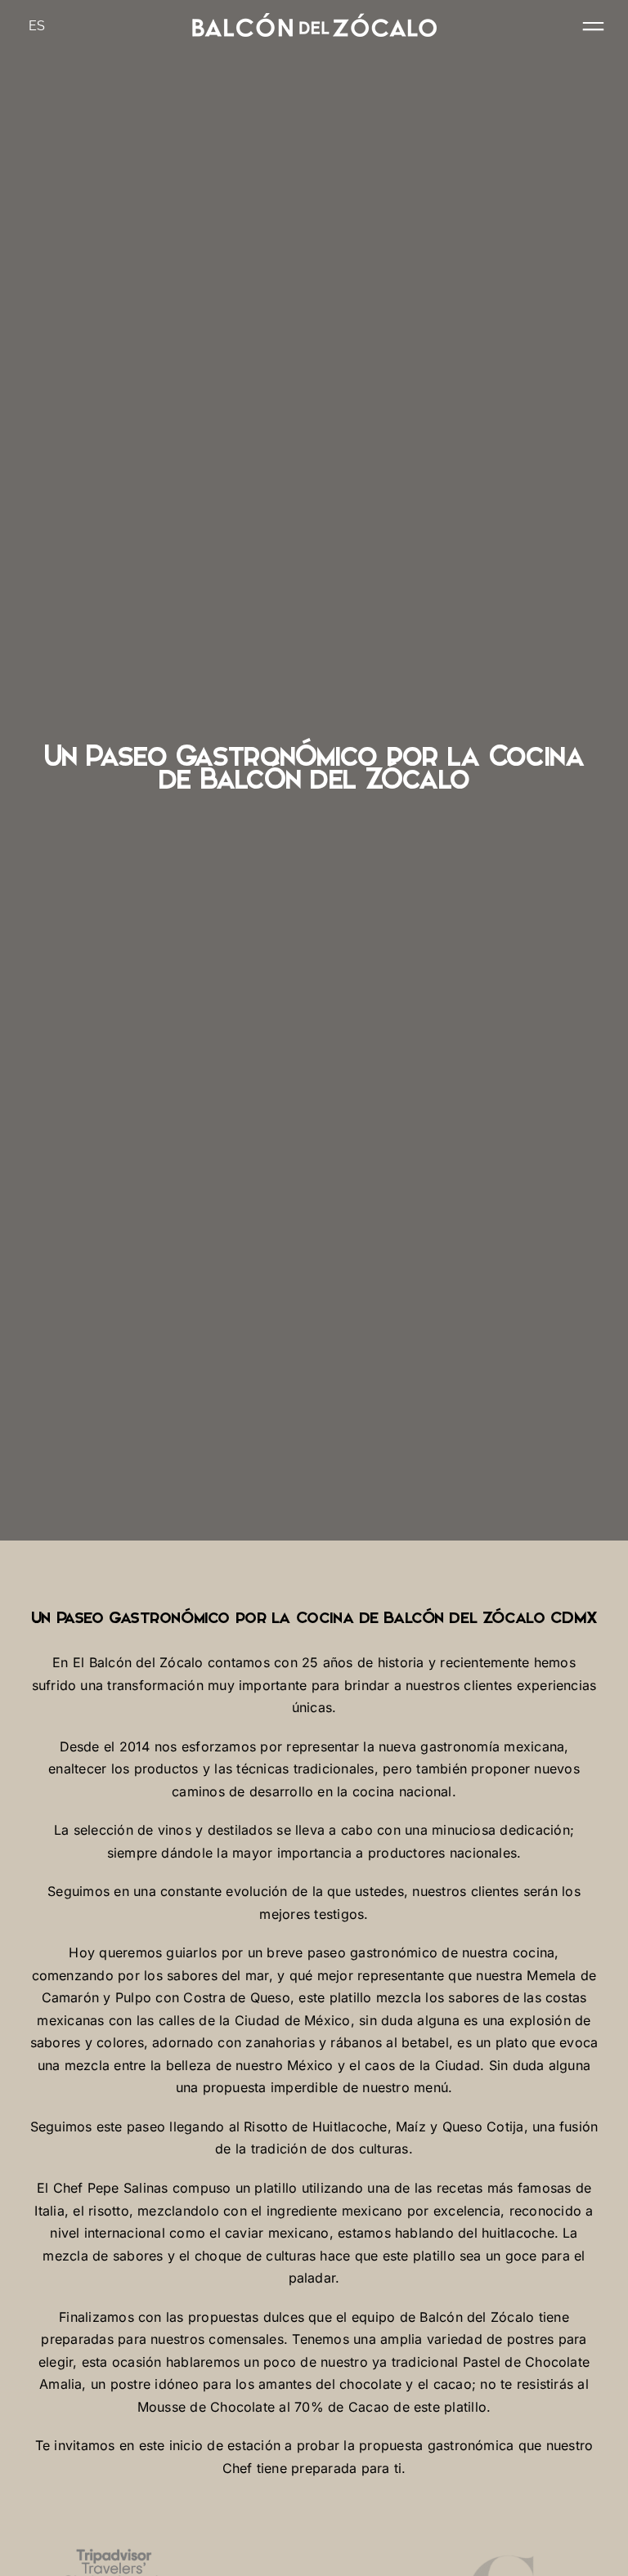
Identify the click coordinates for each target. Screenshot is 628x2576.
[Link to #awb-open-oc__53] (593, 27)
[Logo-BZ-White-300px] (314, 20)
